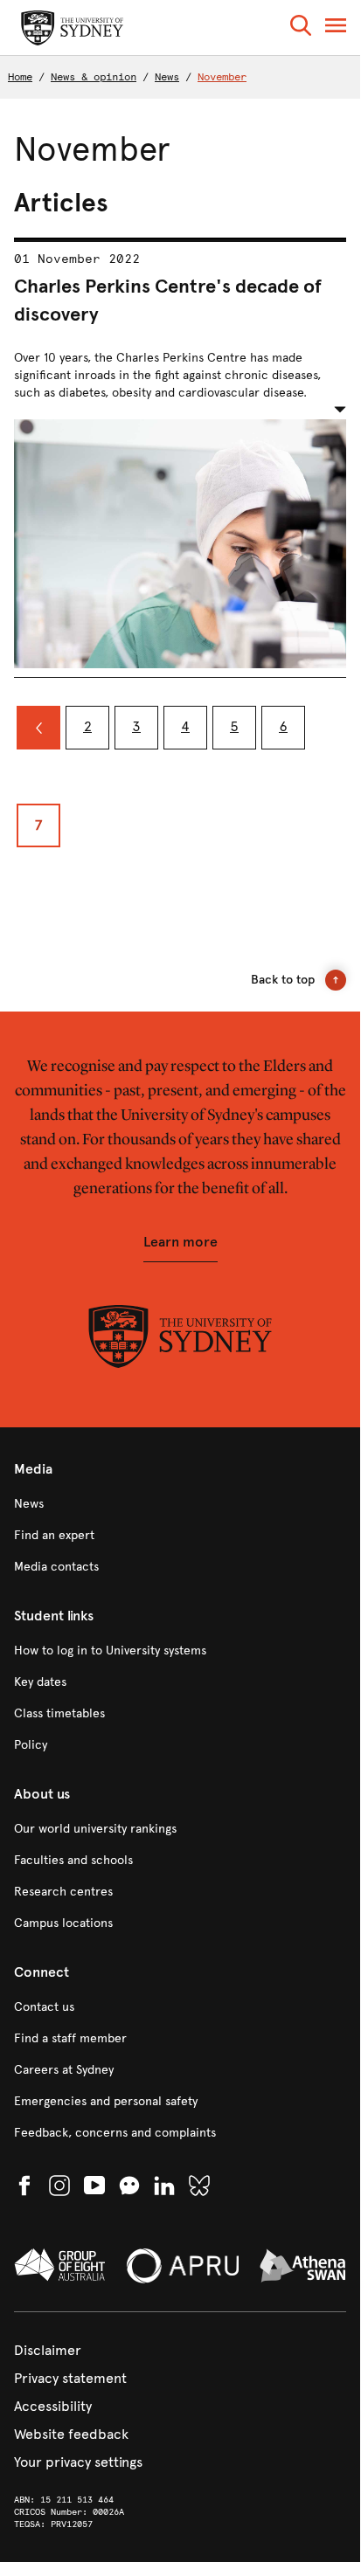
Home (20, 77)
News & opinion (94, 77)
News (167, 77)
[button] (301, 28)
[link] (180, 1504)
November (222, 77)
